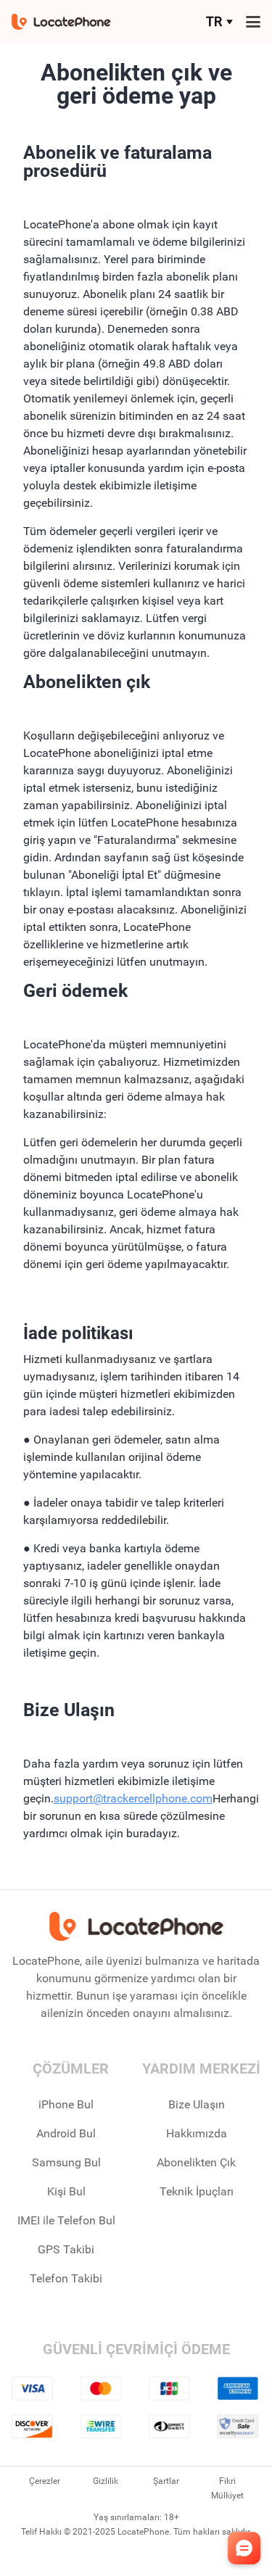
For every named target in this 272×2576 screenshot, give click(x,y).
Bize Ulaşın (197, 2104)
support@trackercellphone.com (133, 1798)
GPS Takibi (66, 2249)
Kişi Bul (66, 2191)
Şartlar (166, 2481)
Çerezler (45, 2481)
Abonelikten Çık (196, 2162)
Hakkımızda (197, 2133)
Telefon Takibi (66, 2278)
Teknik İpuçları (197, 2191)
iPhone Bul (66, 2104)
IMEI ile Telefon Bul (66, 2220)
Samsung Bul (66, 2162)
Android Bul (66, 2133)
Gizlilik (106, 2481)
